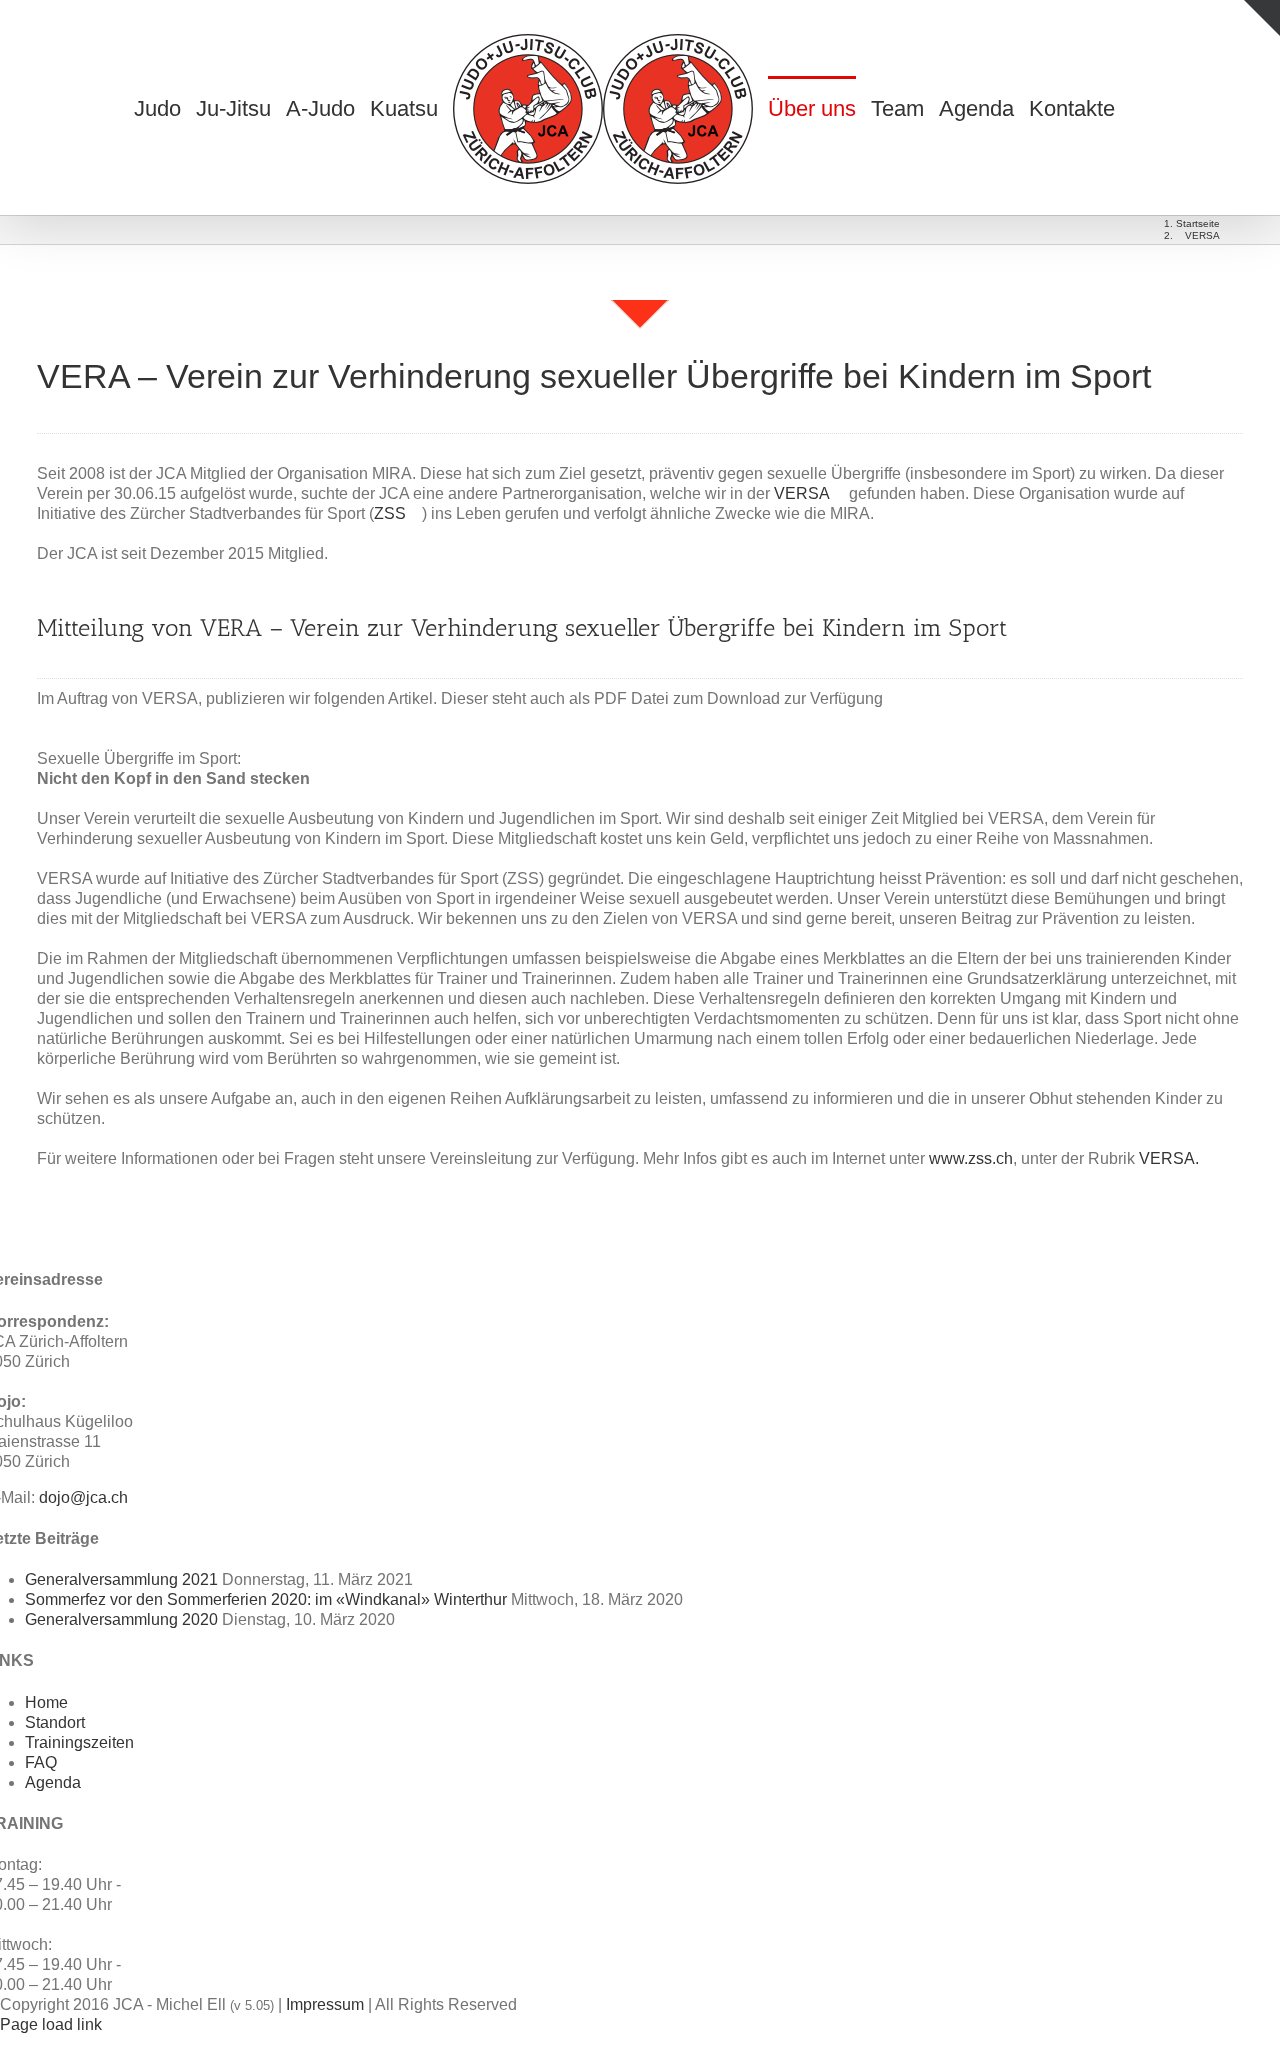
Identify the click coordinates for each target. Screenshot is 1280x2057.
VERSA (803, 493)
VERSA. (1169, 1158)
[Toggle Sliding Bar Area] (1262, 18)
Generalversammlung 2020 (121, 1619)
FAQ (41, 1762)
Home (46, 1702)
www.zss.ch (971, 1158)
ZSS (392, 513)
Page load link (51, 2024)
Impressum (325, 2004)
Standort (55, 1722)
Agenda (53, 1782)
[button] (1138, 108)
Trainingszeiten (79, 1742)
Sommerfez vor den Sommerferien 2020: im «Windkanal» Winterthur (266, 1599)
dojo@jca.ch (83, 1497)
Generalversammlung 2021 (121, 1579)
